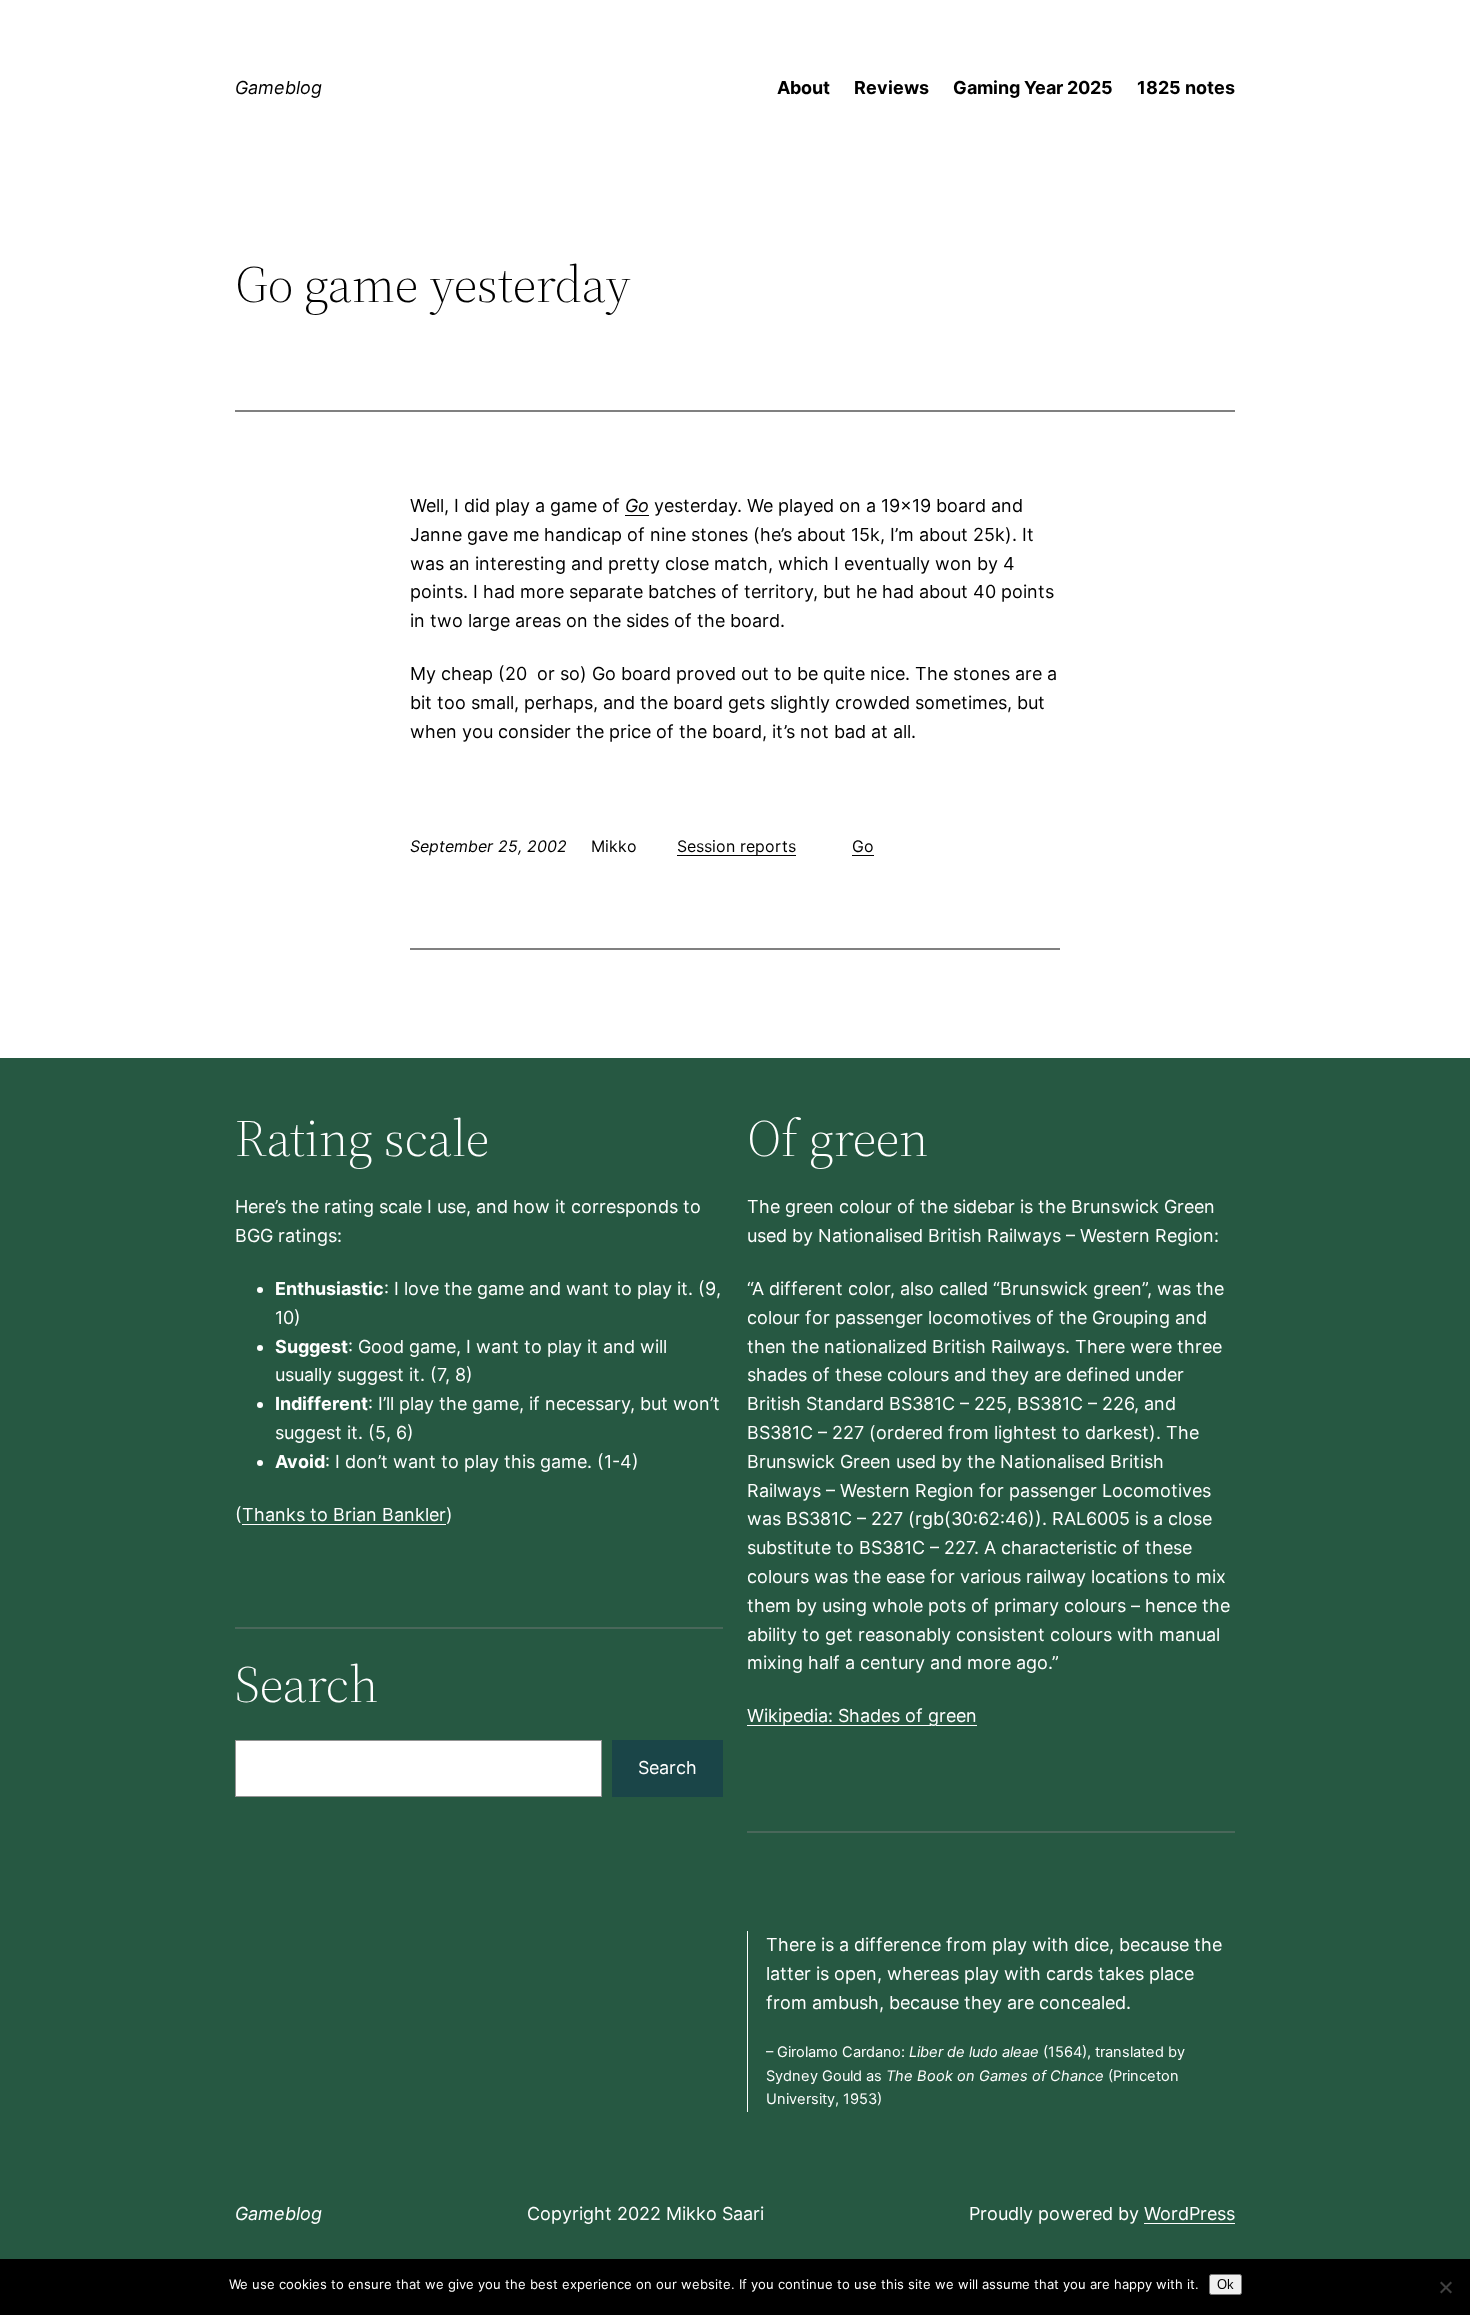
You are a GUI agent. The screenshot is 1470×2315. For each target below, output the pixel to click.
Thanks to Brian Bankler (344, 1514)
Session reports (736, 846)
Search (667, 1767)
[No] (1445, 2287)
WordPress (1189, 2213)
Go (637, 505)
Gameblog (278, 87)
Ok (1225, 2284)
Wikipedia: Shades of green (862, 1715)
